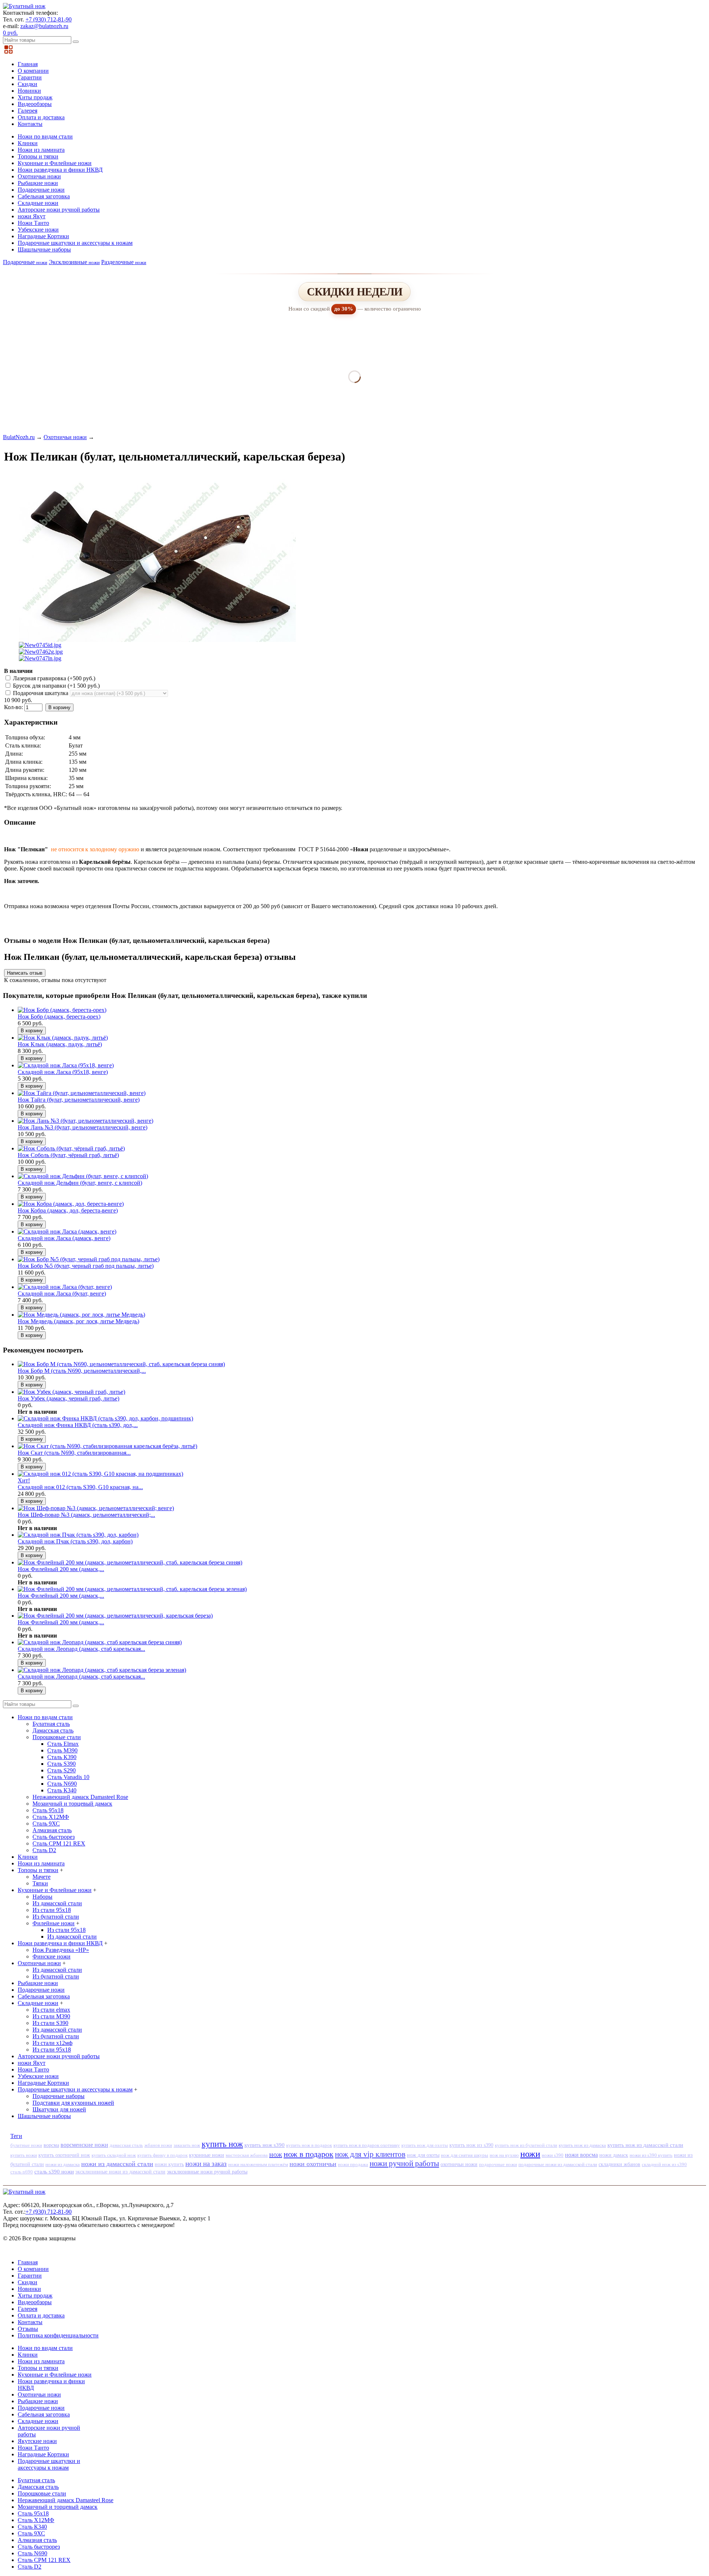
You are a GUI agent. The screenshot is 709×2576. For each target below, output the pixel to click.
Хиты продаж (35, 97)
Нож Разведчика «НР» (61, 1950)
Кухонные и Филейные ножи (55, 163)
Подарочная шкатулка (41, 693)
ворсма (51, 2145)
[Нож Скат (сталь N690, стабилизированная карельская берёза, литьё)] (107, 1446)
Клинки (28, 143)
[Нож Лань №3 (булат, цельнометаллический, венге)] (85, 1121)
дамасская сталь (126, 2145)
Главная (28, 64)
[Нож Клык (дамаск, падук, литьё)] (63, 1038)
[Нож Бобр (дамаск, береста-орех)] (62, 1010)
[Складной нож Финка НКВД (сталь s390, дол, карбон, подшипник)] (105, 1418)
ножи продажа (353, 2164)
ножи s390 (553, 2155)
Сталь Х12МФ (51, 1817)
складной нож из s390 (664, 2164)
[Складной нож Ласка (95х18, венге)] (66, 1065)
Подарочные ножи (41, 190)
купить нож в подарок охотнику (367, 2145)
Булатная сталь (51, 1724)
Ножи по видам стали (45, 136)
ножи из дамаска (63, 2164)
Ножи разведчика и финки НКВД (60, 170)
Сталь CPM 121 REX (59, 1843)
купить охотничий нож (64, 2155)
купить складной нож (114, 2155)
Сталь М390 (62, 1750)
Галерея (28, 111)
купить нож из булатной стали (526, 2145)
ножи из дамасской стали (117, 2164)
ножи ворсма (581, 2155)
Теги (16, 2136)
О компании (33, 71)
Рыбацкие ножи (38, 183)
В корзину (59, 707)
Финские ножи (52, 1956)
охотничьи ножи (459, 2164)
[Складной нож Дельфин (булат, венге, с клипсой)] (83, 1176)
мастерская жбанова (247, 2155)
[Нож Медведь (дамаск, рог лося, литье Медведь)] (81, 1315)
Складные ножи (38, 203)
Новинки (29, 91)
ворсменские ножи (84, 2145)
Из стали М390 (51, 2016)
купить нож (222, 2144)
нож (276, 2154)
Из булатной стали (56, 1917)
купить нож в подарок (309, 2145)
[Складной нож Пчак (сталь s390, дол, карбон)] (78, 1535)
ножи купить (169, 2164)
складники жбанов (619, 2164)
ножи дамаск (614, 2155)
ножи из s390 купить (651, 2155)
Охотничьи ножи (39, 176)
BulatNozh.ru (19, 437)
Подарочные (25, 262)
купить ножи (24, 2155)
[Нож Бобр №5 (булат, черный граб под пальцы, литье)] (89, 1259)
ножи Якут (32, 216)
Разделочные (124, 262)
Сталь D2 (44, 1850)
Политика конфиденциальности (58, 2335)
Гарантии (30, 77)
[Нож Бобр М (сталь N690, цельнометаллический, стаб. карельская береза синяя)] (121, 1364)
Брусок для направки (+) (56, 686)
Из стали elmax (51, 2010)
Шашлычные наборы (44, 249)
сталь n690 (22, 2172)
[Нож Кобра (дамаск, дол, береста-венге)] (71, 1204)
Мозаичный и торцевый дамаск (72, 1804)
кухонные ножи (207, 2155)
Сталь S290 (61, 1770)
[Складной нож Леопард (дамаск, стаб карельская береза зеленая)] (102, 1670)
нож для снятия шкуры (465, 2155)
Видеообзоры (35, 104)
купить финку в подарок (162, 2155)
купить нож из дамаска (582, 2145)
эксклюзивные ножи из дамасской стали (120, 2172)
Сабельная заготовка (44, 196)
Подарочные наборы (59, 2096)
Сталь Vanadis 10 (68, 1777)
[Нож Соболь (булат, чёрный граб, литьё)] (71, 1148)
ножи (530, 2154)
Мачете (42, 1877)
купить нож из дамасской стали (645, 2145)
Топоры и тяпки (38, 156)
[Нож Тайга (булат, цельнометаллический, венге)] (82, 1093)
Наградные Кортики (43, 236)
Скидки (28, 84)
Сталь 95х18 (48, 1810)
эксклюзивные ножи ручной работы (207, 2172)
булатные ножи (26, 2145)
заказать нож (187, 2145)
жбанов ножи (158, 2145)
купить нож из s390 (471, 2145)
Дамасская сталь (53, 1730)
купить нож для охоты (425, 2145)
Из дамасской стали (57, 1903)
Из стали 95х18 (52, 1910)
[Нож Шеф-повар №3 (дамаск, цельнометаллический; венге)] (96, 1508)
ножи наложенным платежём (258, 2164)
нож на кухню (504, 2155)
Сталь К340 (62, 1790)
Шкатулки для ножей (59, 2109)
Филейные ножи (54, 1923)
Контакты (30, 124)
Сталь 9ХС (46, 1824)
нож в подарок (309, 2154)
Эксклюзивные (74, 262)
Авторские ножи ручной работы (59, 210)
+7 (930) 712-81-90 (49, 19)
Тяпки (40, 1883)
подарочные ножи (498, 2164)
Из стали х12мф (52, 2043)
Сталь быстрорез (54, 1837)
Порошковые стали (57, 1737)
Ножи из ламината (41, 150)
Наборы (42, 1897)
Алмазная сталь (52, 1830)
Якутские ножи (37, 2441)
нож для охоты (423, 2155)
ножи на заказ (206, 2164)
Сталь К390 (62, 1757)
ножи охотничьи (313, 2164)
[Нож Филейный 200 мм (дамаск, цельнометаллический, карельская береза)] (115, 1616)
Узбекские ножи (38, 230)
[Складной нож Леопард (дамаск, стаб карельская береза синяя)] (100, 1642)
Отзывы (28, 2329)
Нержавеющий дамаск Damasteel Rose (80, 1797)
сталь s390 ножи (54, 2172)
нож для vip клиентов (370, 2154)
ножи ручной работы (404, 2163)
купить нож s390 (265, 2145)
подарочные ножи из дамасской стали (558, 2164)
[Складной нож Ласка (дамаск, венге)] (67, 1231)
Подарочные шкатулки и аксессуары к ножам (75, 243)
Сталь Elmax (63, 1744)
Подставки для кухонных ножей (73, 2103)
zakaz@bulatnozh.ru (44, 26)
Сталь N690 (62, 1784)
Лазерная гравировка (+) (53, 678)
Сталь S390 (61, 1764)
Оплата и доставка (41, 117)
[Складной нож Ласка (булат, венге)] (65, 1287)
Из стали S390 (50, 2023)
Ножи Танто (33, 223)
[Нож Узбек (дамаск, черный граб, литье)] (71, 1392)
